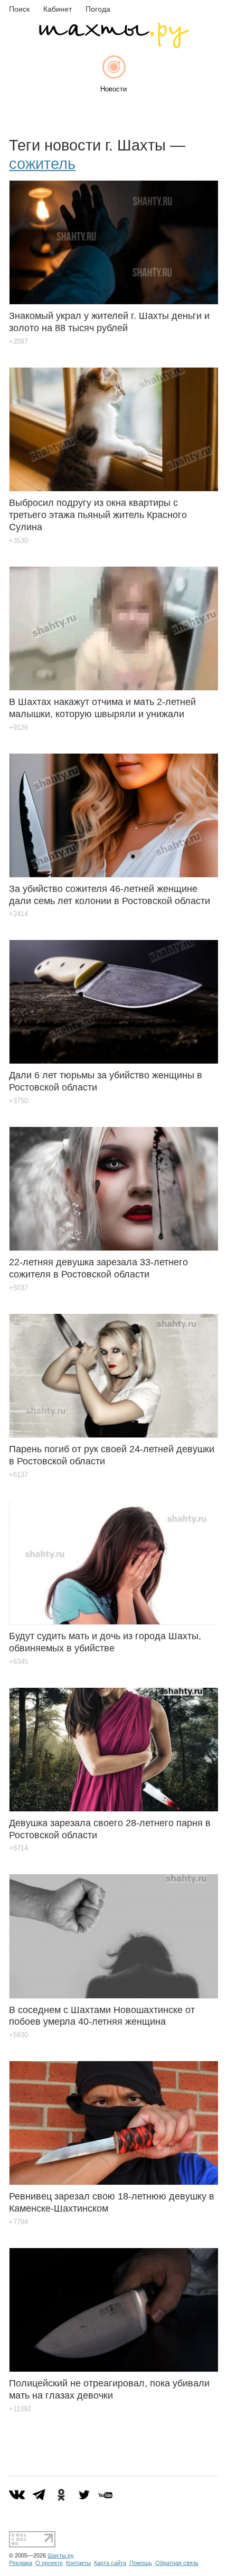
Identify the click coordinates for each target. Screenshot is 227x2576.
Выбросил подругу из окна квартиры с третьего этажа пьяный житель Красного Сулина (98, 515)
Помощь (141, 2563)
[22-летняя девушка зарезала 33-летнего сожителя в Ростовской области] (113, 1181)
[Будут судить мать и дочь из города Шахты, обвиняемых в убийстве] (113, 1555)
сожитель (42, 164)
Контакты (78, 2563)
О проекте (49, 2563)
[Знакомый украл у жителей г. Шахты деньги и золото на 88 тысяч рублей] (113, 235)
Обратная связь (177, 2563)
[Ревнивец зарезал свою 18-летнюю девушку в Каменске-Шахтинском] (113, 2115)
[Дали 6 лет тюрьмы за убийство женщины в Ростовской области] (113, 994)
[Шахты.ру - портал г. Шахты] (113, 46)
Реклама (21, 2563)
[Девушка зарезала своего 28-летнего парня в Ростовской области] (113, 1742)
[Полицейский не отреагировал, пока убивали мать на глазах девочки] (113, 2302)
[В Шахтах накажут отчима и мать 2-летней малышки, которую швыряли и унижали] (113, 621)
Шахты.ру (61, 2555)
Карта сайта (110, 2563)
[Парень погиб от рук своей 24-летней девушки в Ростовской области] (113, 1368)
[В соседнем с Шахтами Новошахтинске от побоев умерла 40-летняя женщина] (113, 1928)
